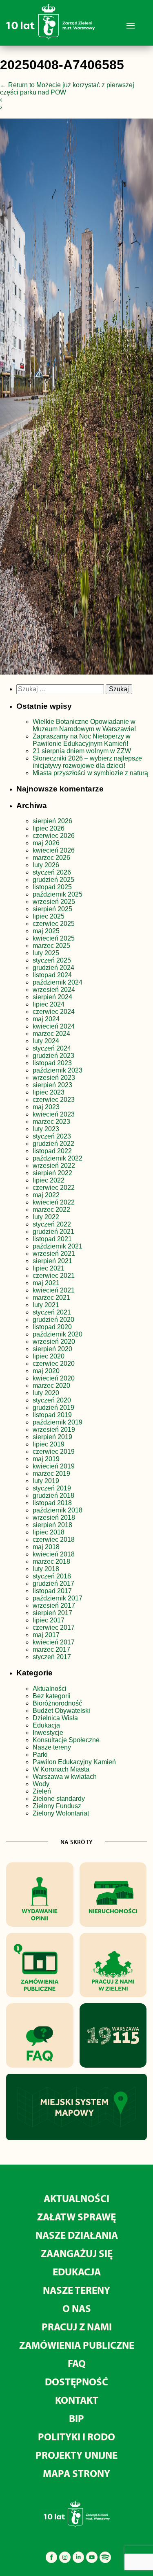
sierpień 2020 (52, 1349)
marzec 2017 (51, 1650)
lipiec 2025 (49, 916)
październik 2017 (58, 1598)
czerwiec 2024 (54, 1012)
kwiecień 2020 (54, 1378)
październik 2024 (58, 982)
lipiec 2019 (49, 1444)
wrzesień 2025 (54, 902)
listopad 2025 (52, 887)
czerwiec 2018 (54, 1540)
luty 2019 (46, 1481)
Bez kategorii (52, 1696)
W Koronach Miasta (61, 1769)
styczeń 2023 (52, 1136)
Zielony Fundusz (57, 1806)
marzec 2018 (51, 1562)
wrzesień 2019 (54, 1430)
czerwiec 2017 (54, 1628)
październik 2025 (58, 894)
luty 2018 (46, 1569)
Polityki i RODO (76, 2436)
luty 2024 (46, 1041)
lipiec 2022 (49, 1180)
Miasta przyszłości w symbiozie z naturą (90, 773)
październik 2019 (58, 1422)
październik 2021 (58, 1246)
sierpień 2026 (52, 821)
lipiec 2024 (49, 1004)
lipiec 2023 (49, 1092)
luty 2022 (46, 1217)
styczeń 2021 (52, 1312)
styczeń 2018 (52, 1576)
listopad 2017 (52, 1591)
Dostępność (76, 2381)
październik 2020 (58, 1334)
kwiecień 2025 (54, 938)
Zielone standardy (59, 1799)
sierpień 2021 (52, 1261)
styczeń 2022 (52, 1224)
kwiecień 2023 (54, 1114)
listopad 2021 (52, 1239)
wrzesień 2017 (54, 1606)
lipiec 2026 (49, 828)
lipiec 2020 (49, 1356)
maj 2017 (46, 1635)
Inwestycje (48, 1733)
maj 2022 (46, 1195)
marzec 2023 (51, 1122)
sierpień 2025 (52, 909)
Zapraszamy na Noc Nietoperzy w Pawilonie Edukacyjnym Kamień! (82, 740)
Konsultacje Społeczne (66, 1740)
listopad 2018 (52, 1503)
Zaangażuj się (77, 2253)
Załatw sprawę (76, 2217)
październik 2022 (58, 1158)
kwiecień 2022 (54, 1202)
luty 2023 (46, 1129)
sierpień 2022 (52, 1173)
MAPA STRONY (76, 2473)
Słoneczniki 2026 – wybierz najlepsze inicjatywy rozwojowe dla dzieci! (87, 762)
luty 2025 (46, 953)
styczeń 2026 (52, 872)
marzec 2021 (51, 1298)
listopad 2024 (52, 975)
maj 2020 (46, 1371)
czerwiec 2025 (54, 924)
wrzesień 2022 (54, 1166)
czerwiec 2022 (54, 1188)
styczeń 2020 (52, 1400)
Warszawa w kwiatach (65, 1777)
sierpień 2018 (52, 1525)
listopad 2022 (52, 1151)
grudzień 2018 (53, 1496)
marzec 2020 (51, 1386)
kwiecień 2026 (54, 850)
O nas (77, 2308)
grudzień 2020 (53, 1320)
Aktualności (50, 1689)
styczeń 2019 (52, 1488)
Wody (41, 1784)
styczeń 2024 (52, 1048)
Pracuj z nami (77, 2327)
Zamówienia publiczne (77, 2345)
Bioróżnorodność (57, 1703)
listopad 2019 (52, 1415)
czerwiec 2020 (54, 1364)
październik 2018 (58, 1510)
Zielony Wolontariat (61, 1813)
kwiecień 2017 (54, 1642)
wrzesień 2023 (54, 1078)
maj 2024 (46, 1019)
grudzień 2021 (53, 1232)
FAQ (77, 2363)
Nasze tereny (52, 1747)
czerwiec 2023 (54, 1100)
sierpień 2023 (52, 1085)
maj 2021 (46, 1283)
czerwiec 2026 (54, 836)
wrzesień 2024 (54, 990)
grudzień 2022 (53, 1144)
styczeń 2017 (52, 1657)
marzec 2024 (51, 1034)
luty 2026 (46, 865)
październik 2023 (58, 1070)
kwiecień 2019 (54, 1466)
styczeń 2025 (52, 960)
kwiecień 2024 (54, 1026)
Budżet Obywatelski (61, 1711)
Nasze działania (77, 2235)
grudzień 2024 (53, 968)
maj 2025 (46, 931)
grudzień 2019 (53, 1408)
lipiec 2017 (49, 1620)
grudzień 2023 (53, 1056)
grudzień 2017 (53, 1584)
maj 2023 (46, 1107)
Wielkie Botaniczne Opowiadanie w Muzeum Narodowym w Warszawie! (84, 725)
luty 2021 (46, 1305)
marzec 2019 (51, 1474)
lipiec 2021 (49, 1268)
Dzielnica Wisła (55, 1718)
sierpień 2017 (52, 1613)
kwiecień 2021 (54, 1290)
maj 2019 (46, 1459)
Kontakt (77, 2400)
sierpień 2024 (52, 997)
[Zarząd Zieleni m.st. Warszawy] (50, 38)
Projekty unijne (76, 2455)
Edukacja (46, 1725)
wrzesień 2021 (54, 1254)
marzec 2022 (51, 1210)
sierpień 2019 (52, 1437)
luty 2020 (46, 1393)
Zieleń (42, 1791)
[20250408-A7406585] (76, 398)
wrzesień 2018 (54, 1518)
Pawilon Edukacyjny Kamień (74, 1762)
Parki (40, 1755)
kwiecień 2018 (54, 1554)
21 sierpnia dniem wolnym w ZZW (82, 751)
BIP (76, 2418)
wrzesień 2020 (54, 1342)
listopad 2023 (52, 1063)
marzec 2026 (51, 858)
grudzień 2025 (53, 880)
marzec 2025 (51, 946)
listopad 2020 (52, 1327)
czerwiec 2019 (54, 1452)
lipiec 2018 (49, 1532)
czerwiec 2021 (54, 1276)
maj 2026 (46, 843)
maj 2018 (46, 1547)
